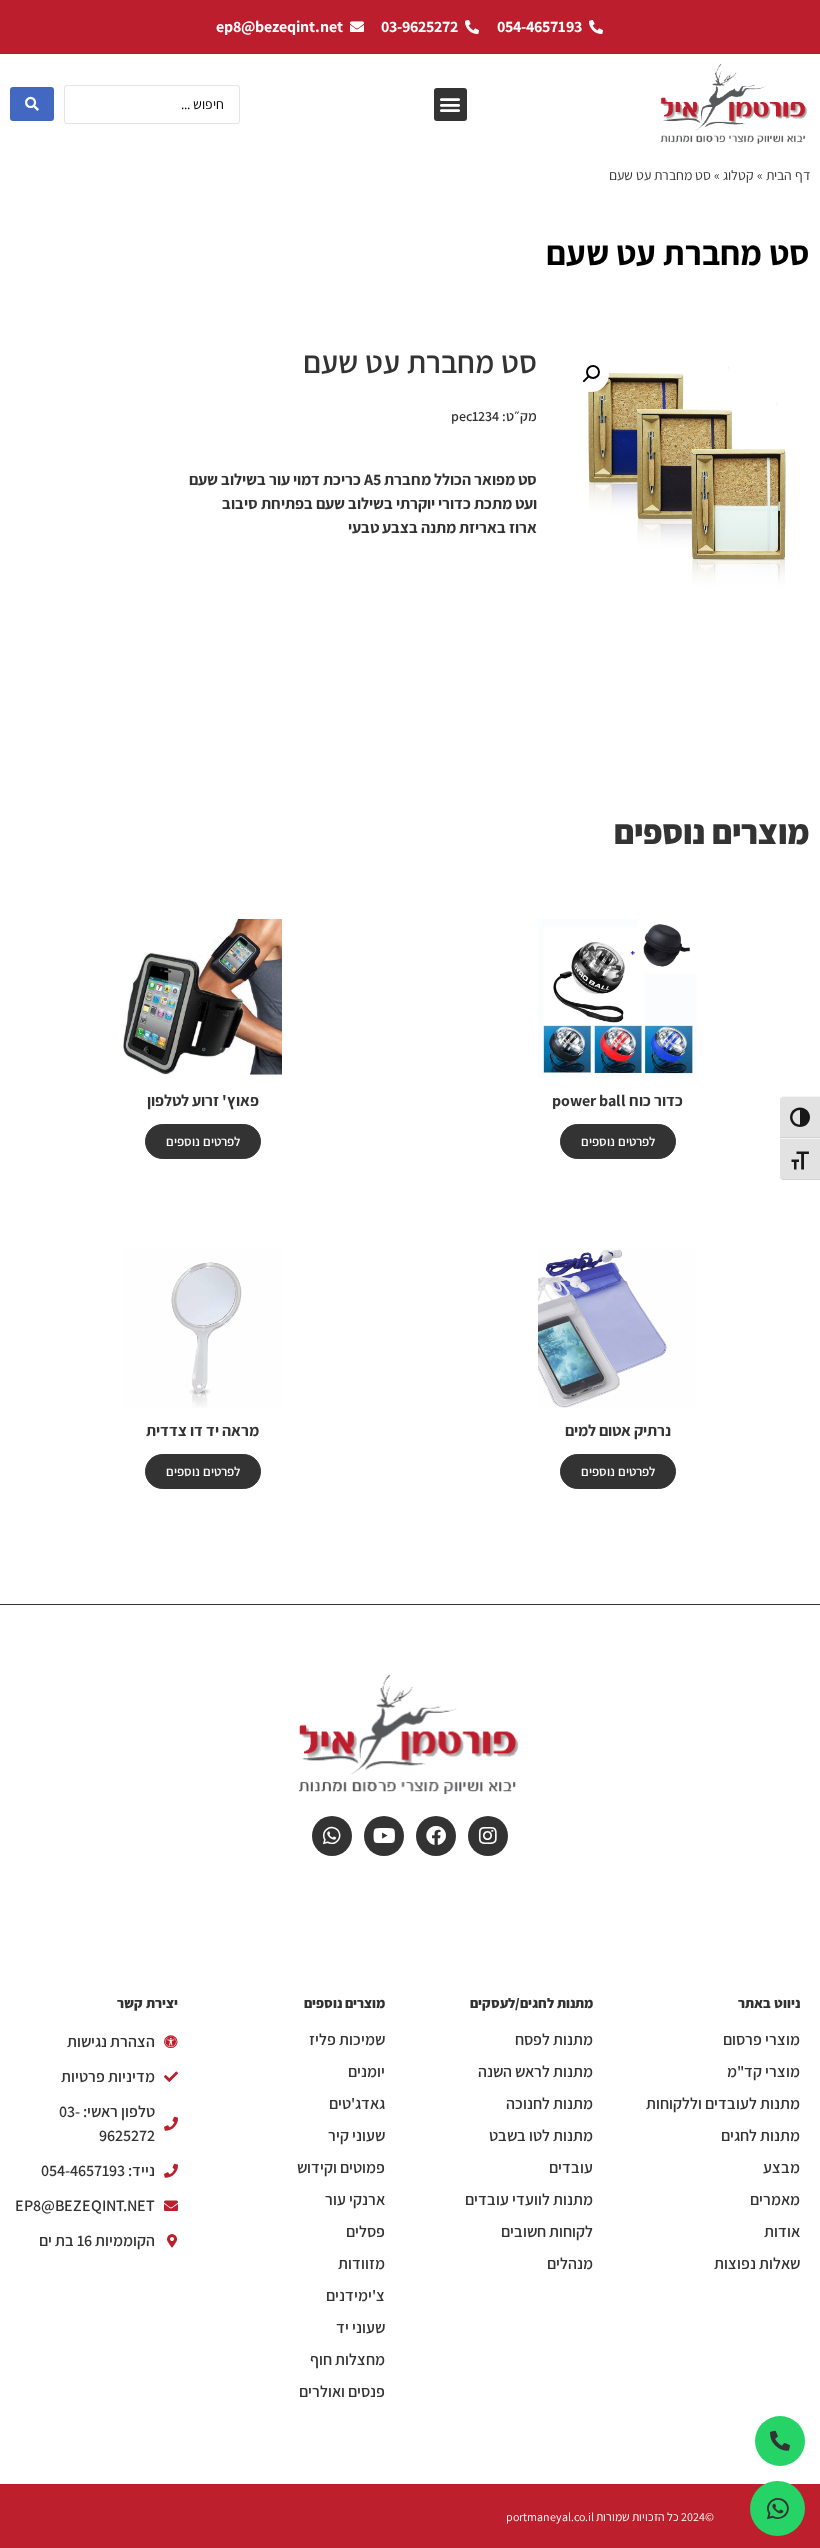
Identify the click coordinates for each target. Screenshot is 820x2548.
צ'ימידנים (355, 2296)
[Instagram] (488, 1836)
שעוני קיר (356, 2136)
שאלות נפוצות (757, 2264)
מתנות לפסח (554, 2040)
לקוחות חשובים (547, 2232)
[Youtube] (384, 1836)
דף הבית (788, 175)
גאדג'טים (357, 2104)
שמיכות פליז (347, 2040)
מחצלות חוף (347, 2360)
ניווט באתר (769, 2003)
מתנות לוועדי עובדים (529, 2200)
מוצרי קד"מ (763, 2072)
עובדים (571, 2168)
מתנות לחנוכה (549, 2104)
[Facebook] (436, 1836)
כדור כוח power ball (617, 1100)
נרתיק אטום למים (618, 1430)
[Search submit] (32, 104)
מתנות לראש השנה (535, 2072)
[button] (450, 104)
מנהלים (570, 2264)
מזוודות (361, 2264)
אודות (782, 2232)
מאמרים (775, 2200)
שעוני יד (360, 2328)
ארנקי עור (355, 2200)
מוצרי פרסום (761, 2040)
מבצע (781, 2168)
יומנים (366, 2072)
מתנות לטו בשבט (541, 2136)
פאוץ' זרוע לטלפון (203, 1100)
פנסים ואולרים (342, 2392)
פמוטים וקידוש (341, 2168)
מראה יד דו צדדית (202, 1430)
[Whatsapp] (332, 1836)
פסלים (365, 2232)
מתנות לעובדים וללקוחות (723, 2104)
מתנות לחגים (760, 2136)
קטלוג (738, 175)
